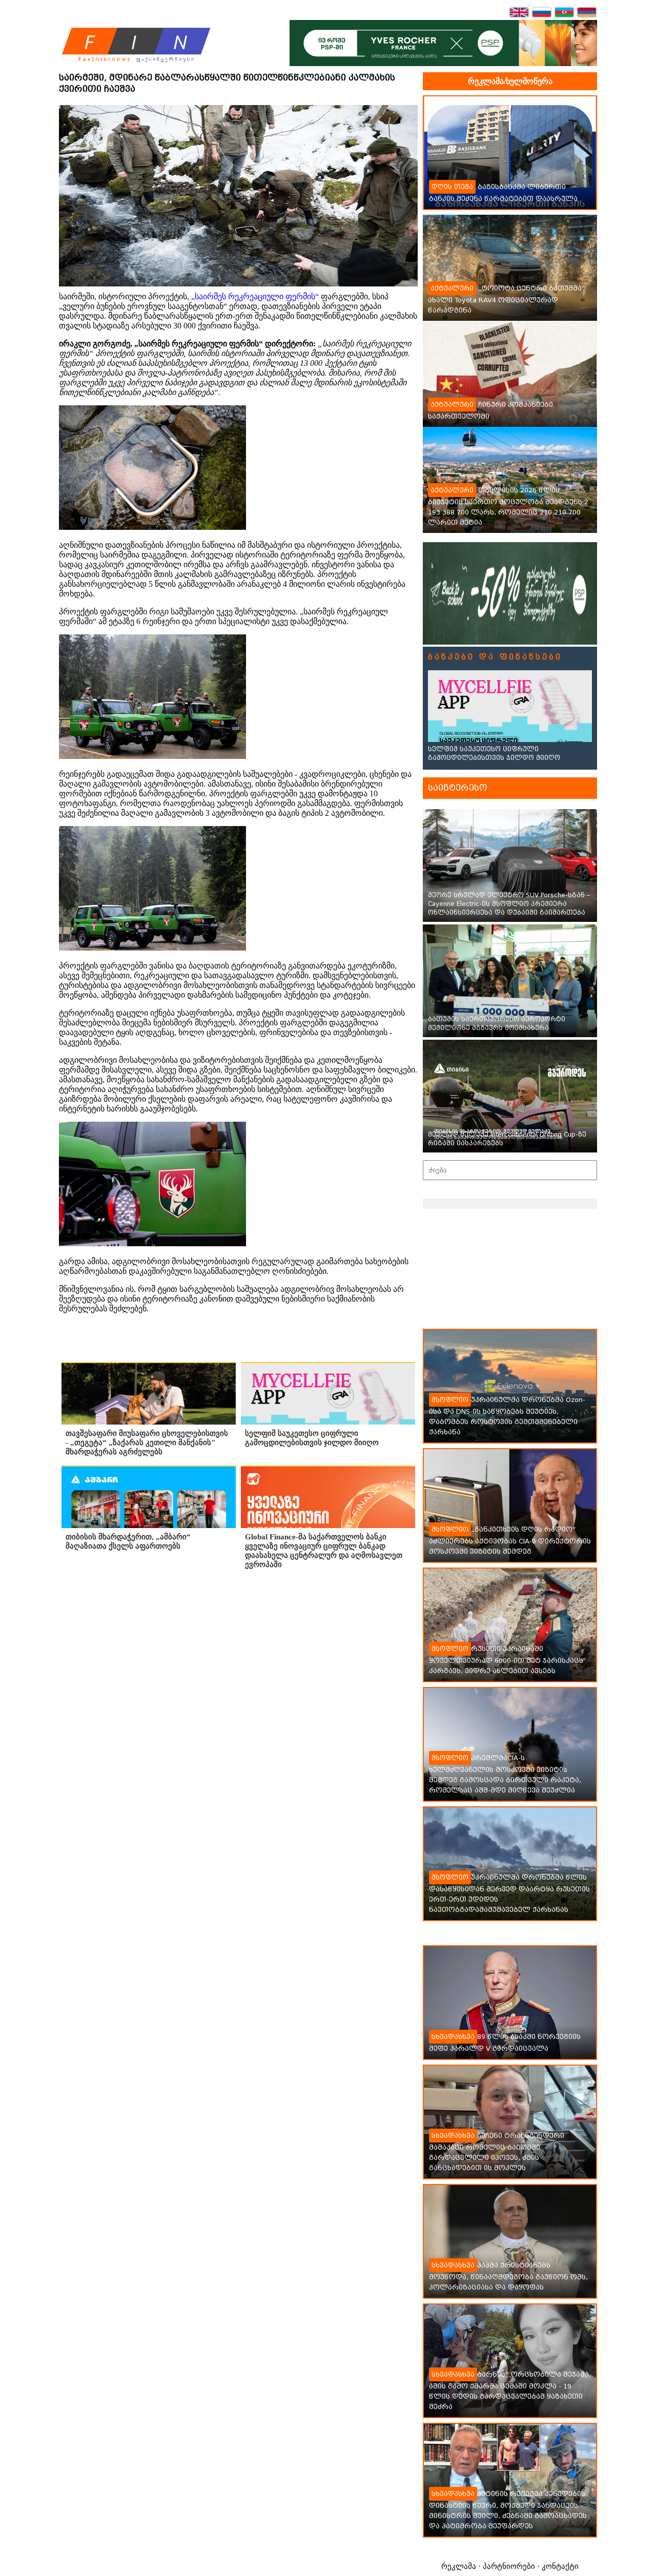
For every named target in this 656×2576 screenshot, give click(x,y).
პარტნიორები (509, 2566)
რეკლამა (459, 2566)
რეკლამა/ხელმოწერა (510, 81)
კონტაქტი (560, 2566)
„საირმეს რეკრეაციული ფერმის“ (255, 296)
